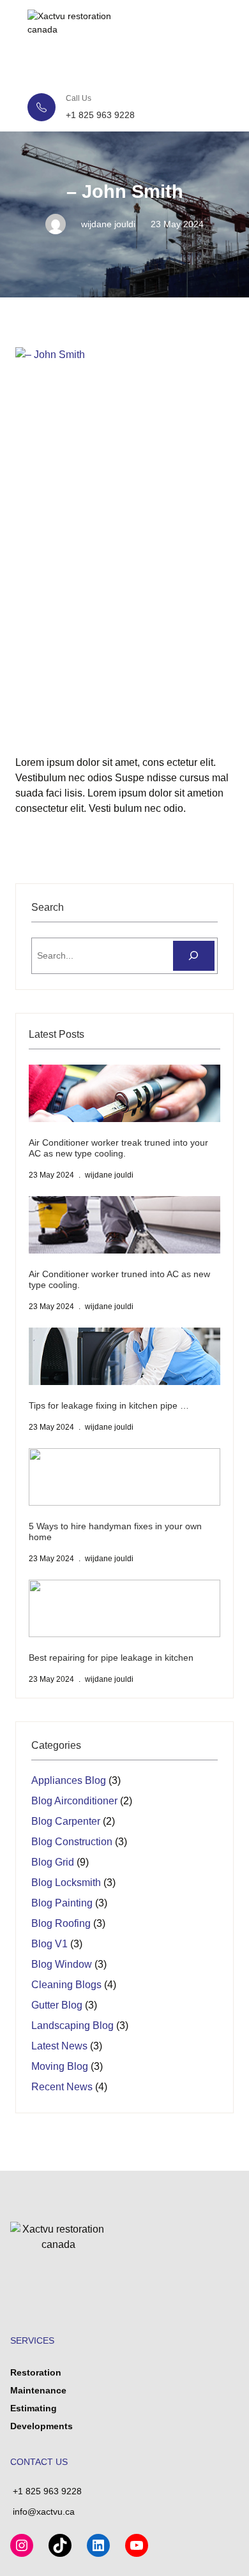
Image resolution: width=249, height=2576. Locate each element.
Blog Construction (72, 1842)
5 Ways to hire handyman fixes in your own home (115, 1531)
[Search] (194, 956)
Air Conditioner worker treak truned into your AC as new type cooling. (118, 1148)
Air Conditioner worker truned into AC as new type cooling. (119, 1279)
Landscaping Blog (72, 2026)
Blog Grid (53, 1862)
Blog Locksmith (66, 1883)
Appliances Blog (69, 1780)
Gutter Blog (57, 2005)
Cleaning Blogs (66, 1985)
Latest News (59, 2046)
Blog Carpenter (66, 1821)
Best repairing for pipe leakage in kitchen (111, 1658)
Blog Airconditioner (74, 1801)
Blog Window (62, 1964)
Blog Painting (62, 1903)
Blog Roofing (61, 1923)
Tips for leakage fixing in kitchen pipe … (109, 1405)
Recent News (62, 2087)
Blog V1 (49, 1944)
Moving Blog (60, 2066)
